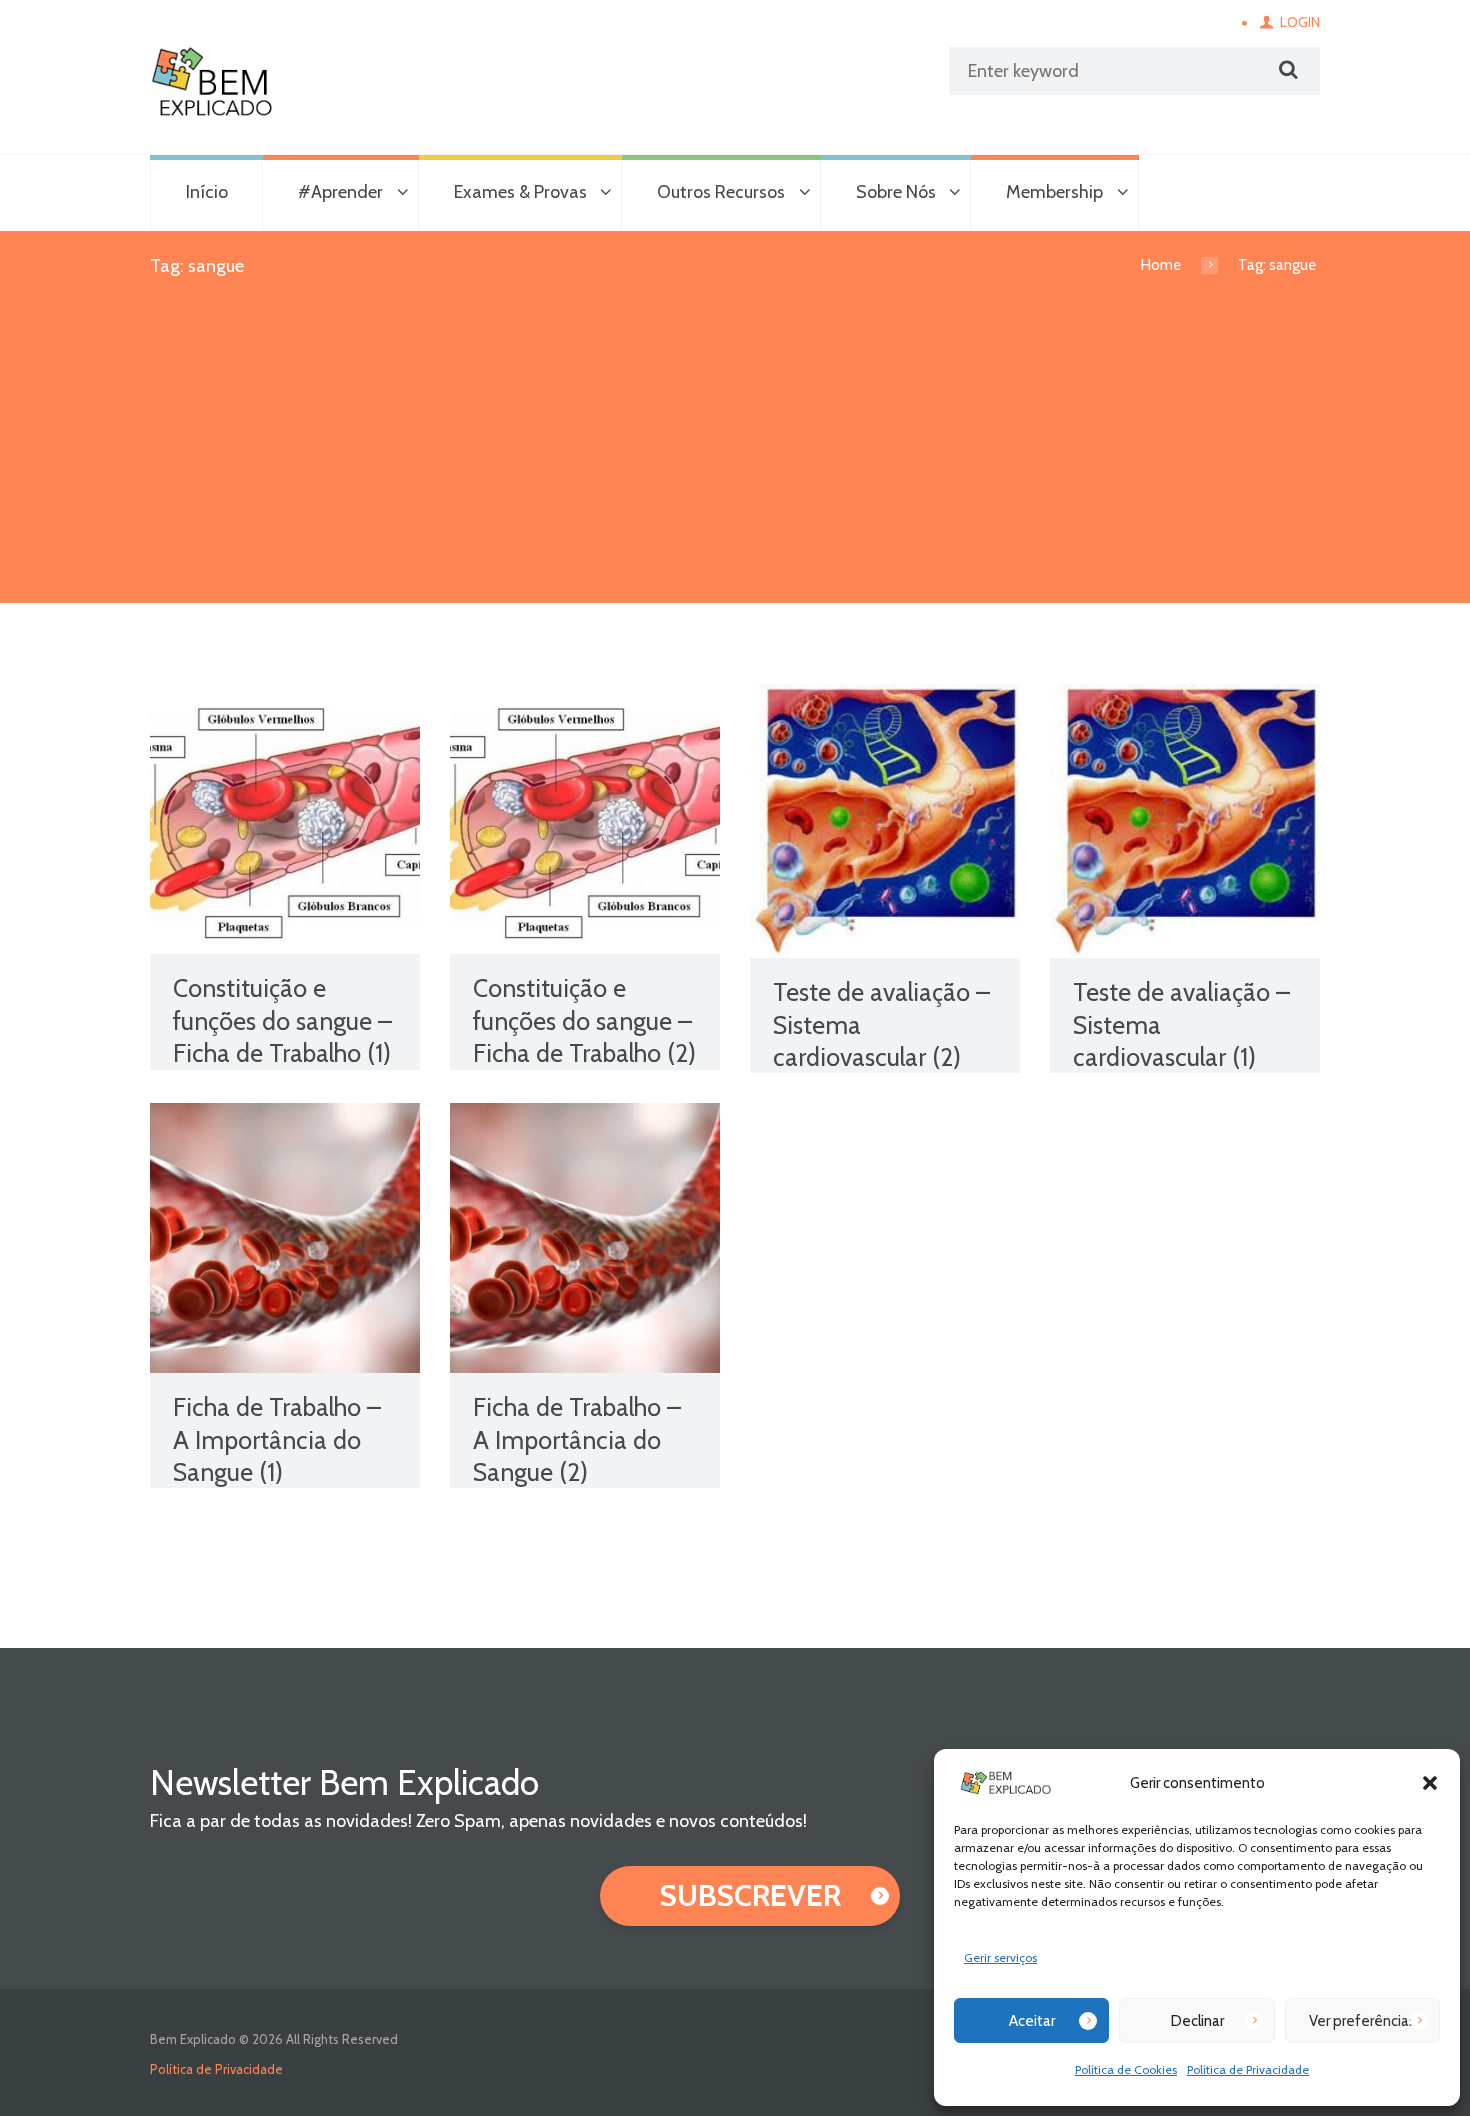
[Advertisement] (735, 453)
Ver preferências (1362, 2021)
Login (1300, 22)
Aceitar (1032, 2021)
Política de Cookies (1126, 2069)
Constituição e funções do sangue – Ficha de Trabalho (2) (584, 1020)
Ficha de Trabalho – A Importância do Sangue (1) (277, 1439)
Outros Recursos (721, 192)
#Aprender (340, 192)
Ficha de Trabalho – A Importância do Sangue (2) (577, 1439)
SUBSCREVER (750, 1895)
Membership (1054, 192)
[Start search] (1286, 70)
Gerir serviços (1000, 1957)
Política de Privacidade (1248, 2069)
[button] (1430, 1783)
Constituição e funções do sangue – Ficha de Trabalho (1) (282, 1020)
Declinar (1197, 2021)
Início (207, 192)
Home (1161, 265)
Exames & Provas (520, 192)
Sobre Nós (896, 192)
